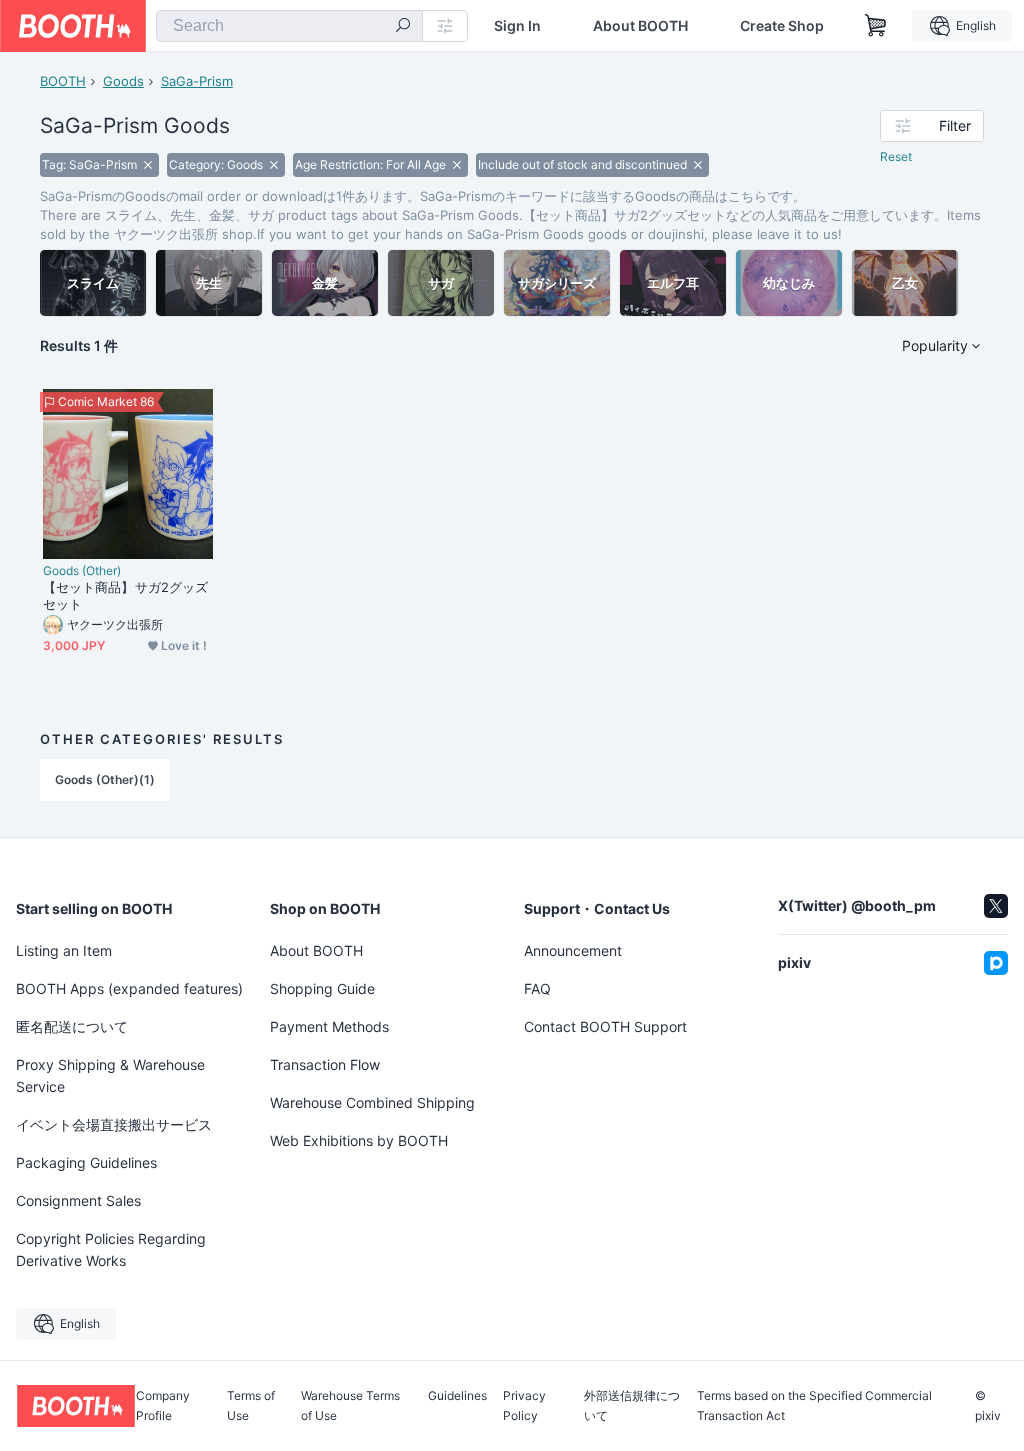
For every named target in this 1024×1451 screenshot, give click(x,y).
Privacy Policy (524, 1406)
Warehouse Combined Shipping (372, 1102)
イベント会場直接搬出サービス (114, 1124)
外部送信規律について (632, 1406)
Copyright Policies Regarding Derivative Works (111, 1249)
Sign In (517, 26)
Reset (896, 156)
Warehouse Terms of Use (350, 1406)
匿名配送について (72, 1026)
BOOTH (63, 81)
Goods (123, 81)
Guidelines (457, 1396)
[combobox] (289, 26)
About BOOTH (640, 26)
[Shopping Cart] (876, 26)
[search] (403, 27)
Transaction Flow (325, 1064)
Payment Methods (329, 1026)
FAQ (537, 988)
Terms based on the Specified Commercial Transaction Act (814, 1406)
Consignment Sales (78, 1200)
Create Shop (782, 26)
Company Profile (163, 1406)
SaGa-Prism (197, 81)
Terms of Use (251, 1406)
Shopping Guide (322, 988)
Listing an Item (64, 950)
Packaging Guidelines (86, 1162)
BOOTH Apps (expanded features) (129, 988)
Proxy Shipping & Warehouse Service (110, 1075)
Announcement (573, 950)
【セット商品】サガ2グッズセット (125, 595)
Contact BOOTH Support (605, 1026)
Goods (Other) (82, 571)
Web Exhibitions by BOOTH (359, 1140)
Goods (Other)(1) (105, 779)
